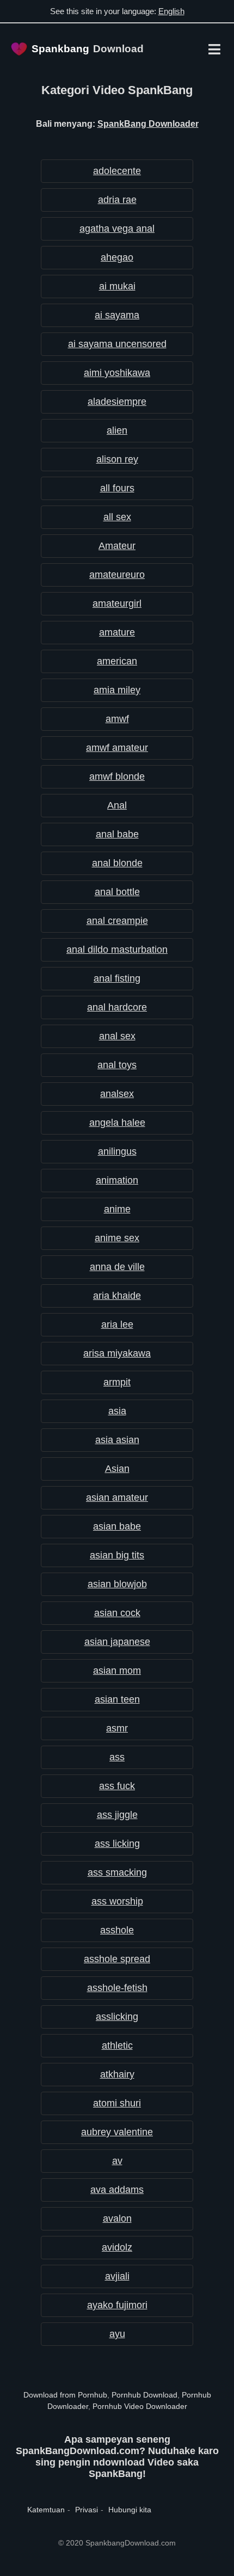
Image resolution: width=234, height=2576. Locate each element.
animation (117, 1180)
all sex (117, 517)
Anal (117, 805)
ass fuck (117, 1786)
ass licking (117, 1844)
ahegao (117, 257)
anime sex (117, 1238)
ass (117, 1757)
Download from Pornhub (65, 2395)
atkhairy (117, 2074)
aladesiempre (117, 402)
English (171, 11)
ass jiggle (117, 1815)
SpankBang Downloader (148, 124)
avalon (117, 2218)
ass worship (117, 1901)
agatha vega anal (117, 229)
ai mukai (117, 286)
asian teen (117, 1699)
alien (117, 430)
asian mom (117, 1671)
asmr (117, 1728)
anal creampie (117, 921)
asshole (117, 1930)
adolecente (117, 171)
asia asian (117, 1440)
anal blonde (117, 863)
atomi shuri (117, 2103)
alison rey (117, 459)
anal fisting (117, 978)
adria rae (117, 200)
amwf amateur (117, 748)
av (117, 2161)
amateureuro (117, 575)
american (117, 661)
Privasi (87, 2510)
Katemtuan (46, 2510)
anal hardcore (117, 1007)
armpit (117, 1382)
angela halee (117, 1123)
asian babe (117, 1526)
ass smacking (117, 1872)
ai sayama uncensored (117, 344)
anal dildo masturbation (117, 950)
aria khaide (117, 1296)
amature (117, 632)
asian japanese (117, 1642)
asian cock (117, 1613)
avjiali (117, 2276)
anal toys (117, 1065)
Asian (117, 1469)
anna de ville (117, 1267)
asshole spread (117, 1959)
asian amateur (117, 1497)
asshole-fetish (117, 1988)
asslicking (117, 2017)
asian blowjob (117, 1584)
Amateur (117, 546)
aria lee (117, 1324)
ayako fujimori (117, 2305)
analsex (117, 1094)
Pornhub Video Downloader (140, 2406)
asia (117, 1411)
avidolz (117, 2247)
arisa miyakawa (117, 1353)
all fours (117, 488)
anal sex (117, 1036)
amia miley (117, 690)
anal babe (117, 834)
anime (117, 1209)
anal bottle (117, 892)
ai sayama (117, 315)
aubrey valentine (117, 2132)
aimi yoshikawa (117, 373)
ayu (117, 2334)
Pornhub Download (144, 2395)
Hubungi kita (130, 2510)
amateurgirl (117, 603)
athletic (117, 2045)
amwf (117, 719)
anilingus (117, 1151)
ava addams (117, 2190)
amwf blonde (117, 777)
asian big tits (117, 1555)
